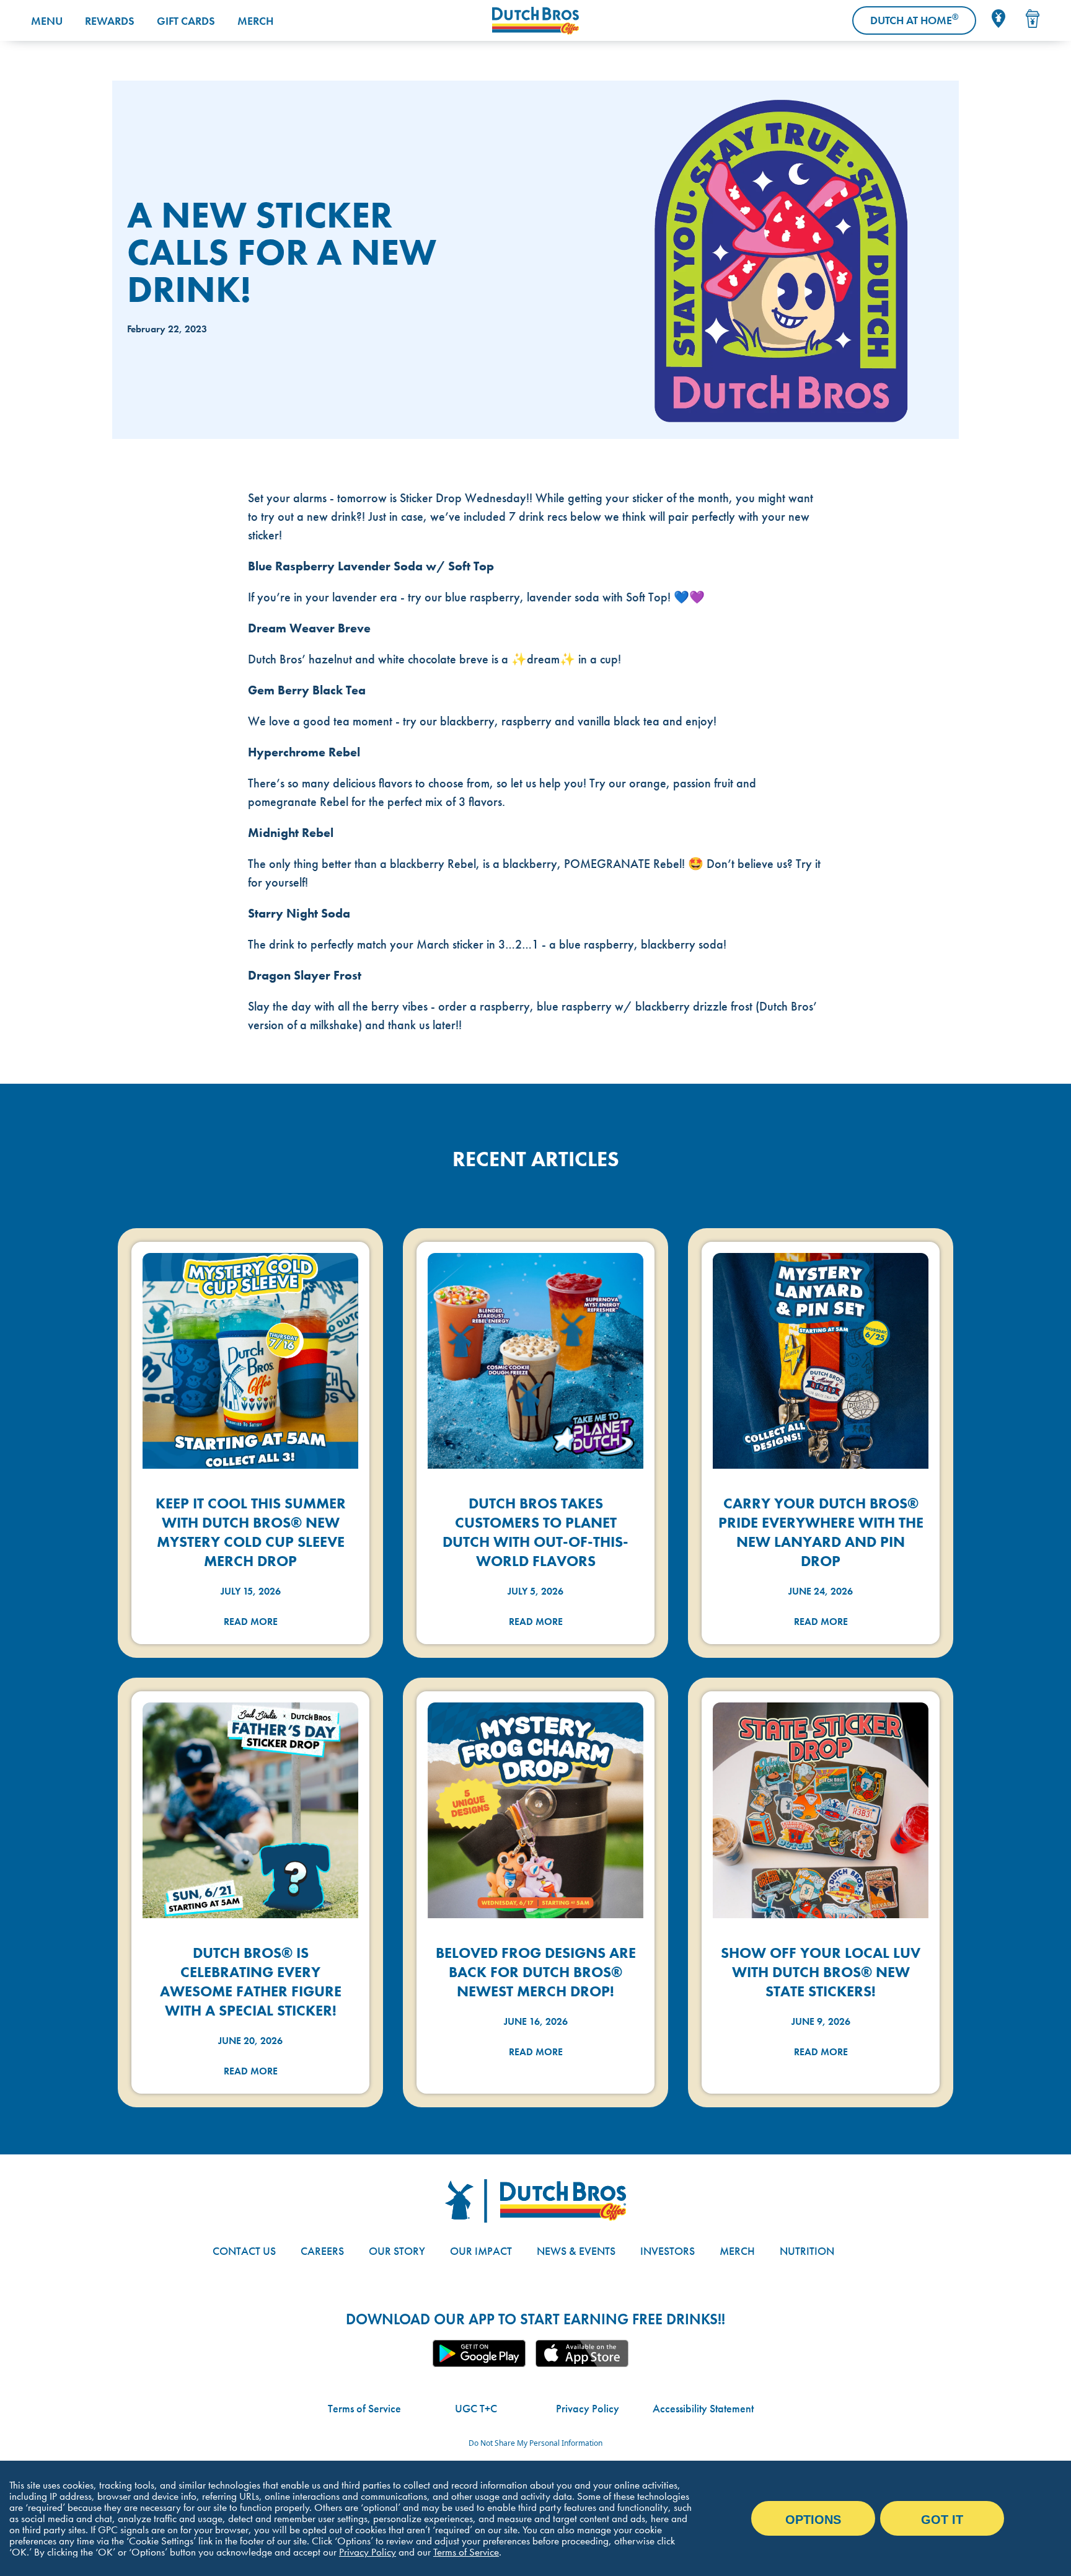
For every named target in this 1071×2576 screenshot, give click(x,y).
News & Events (576, 2251)
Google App (479, 2353)
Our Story (397, 2251)
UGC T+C (476, 2408)
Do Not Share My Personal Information (535, 2443)
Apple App (582, 2353)
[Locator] (998, 19)
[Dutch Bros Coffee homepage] (535, 21)
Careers (322, 2251)
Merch (255, 21)
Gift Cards (186, 21)
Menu (47, 21)
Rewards (110, 21)
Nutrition (807, 2251)
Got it (942, 2520)
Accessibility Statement (703, 2408)
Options (813, 2520)
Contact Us (244, 2251)
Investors (668, 2251)
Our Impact (481, 2251)
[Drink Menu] (1033, 19)
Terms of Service (364, 2408)
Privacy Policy (588, 2408)
